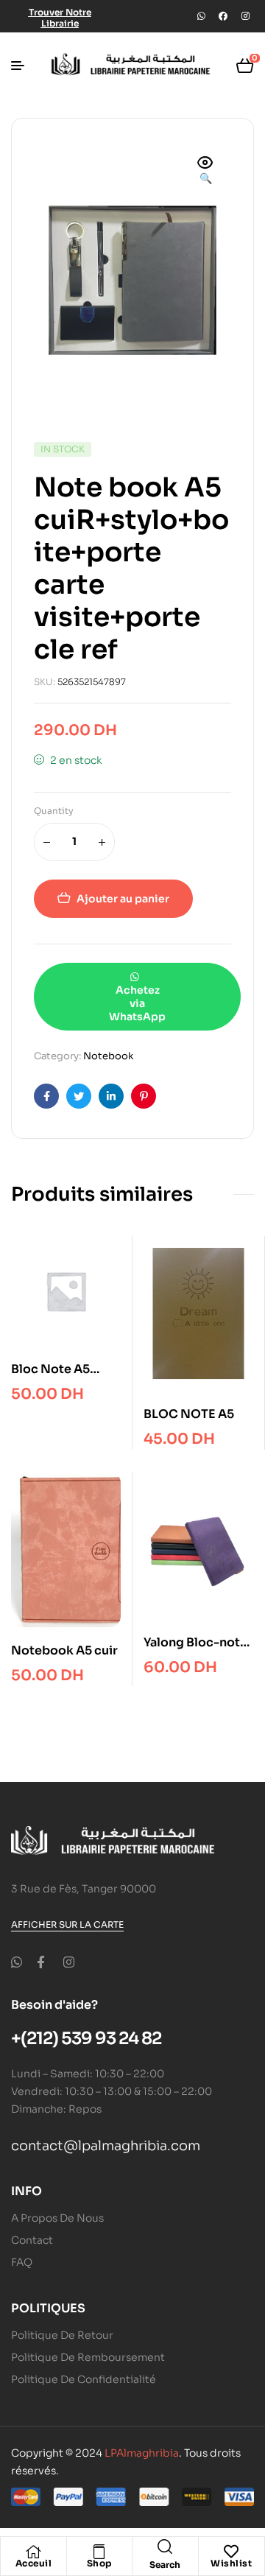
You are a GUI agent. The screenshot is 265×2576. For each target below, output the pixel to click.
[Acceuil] (33, 2552)
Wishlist (231, 2563)
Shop (99, 2563)
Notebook (108, 1056)
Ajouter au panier (123, 899)
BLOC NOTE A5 (189, 1414)
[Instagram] (245, 16)
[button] (205, 172)
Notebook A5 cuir (64, 1650)
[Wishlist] (231, 2552)
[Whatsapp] (201, 16)
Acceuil (34, 2563)
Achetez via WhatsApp (137, 1003)
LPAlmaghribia (142, 2453)
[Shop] (99, 2552)
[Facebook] (223, 16)
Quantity (54, 811)
